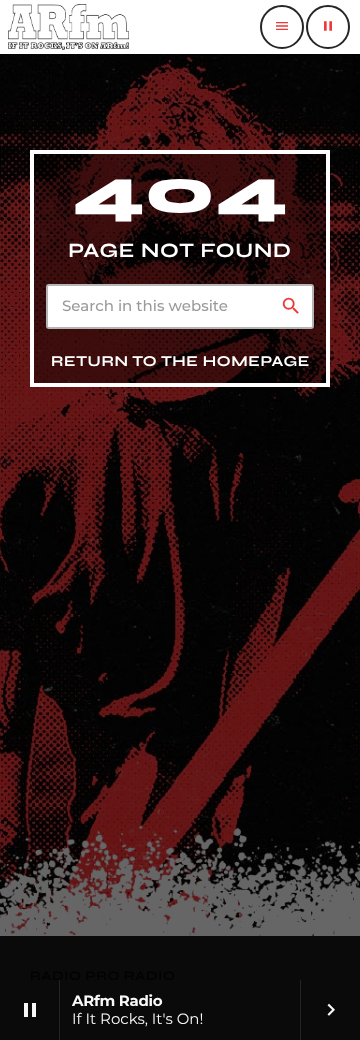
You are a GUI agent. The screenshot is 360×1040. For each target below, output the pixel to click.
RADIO (57, 976)
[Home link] (68, 27)
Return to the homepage (180, 362)
